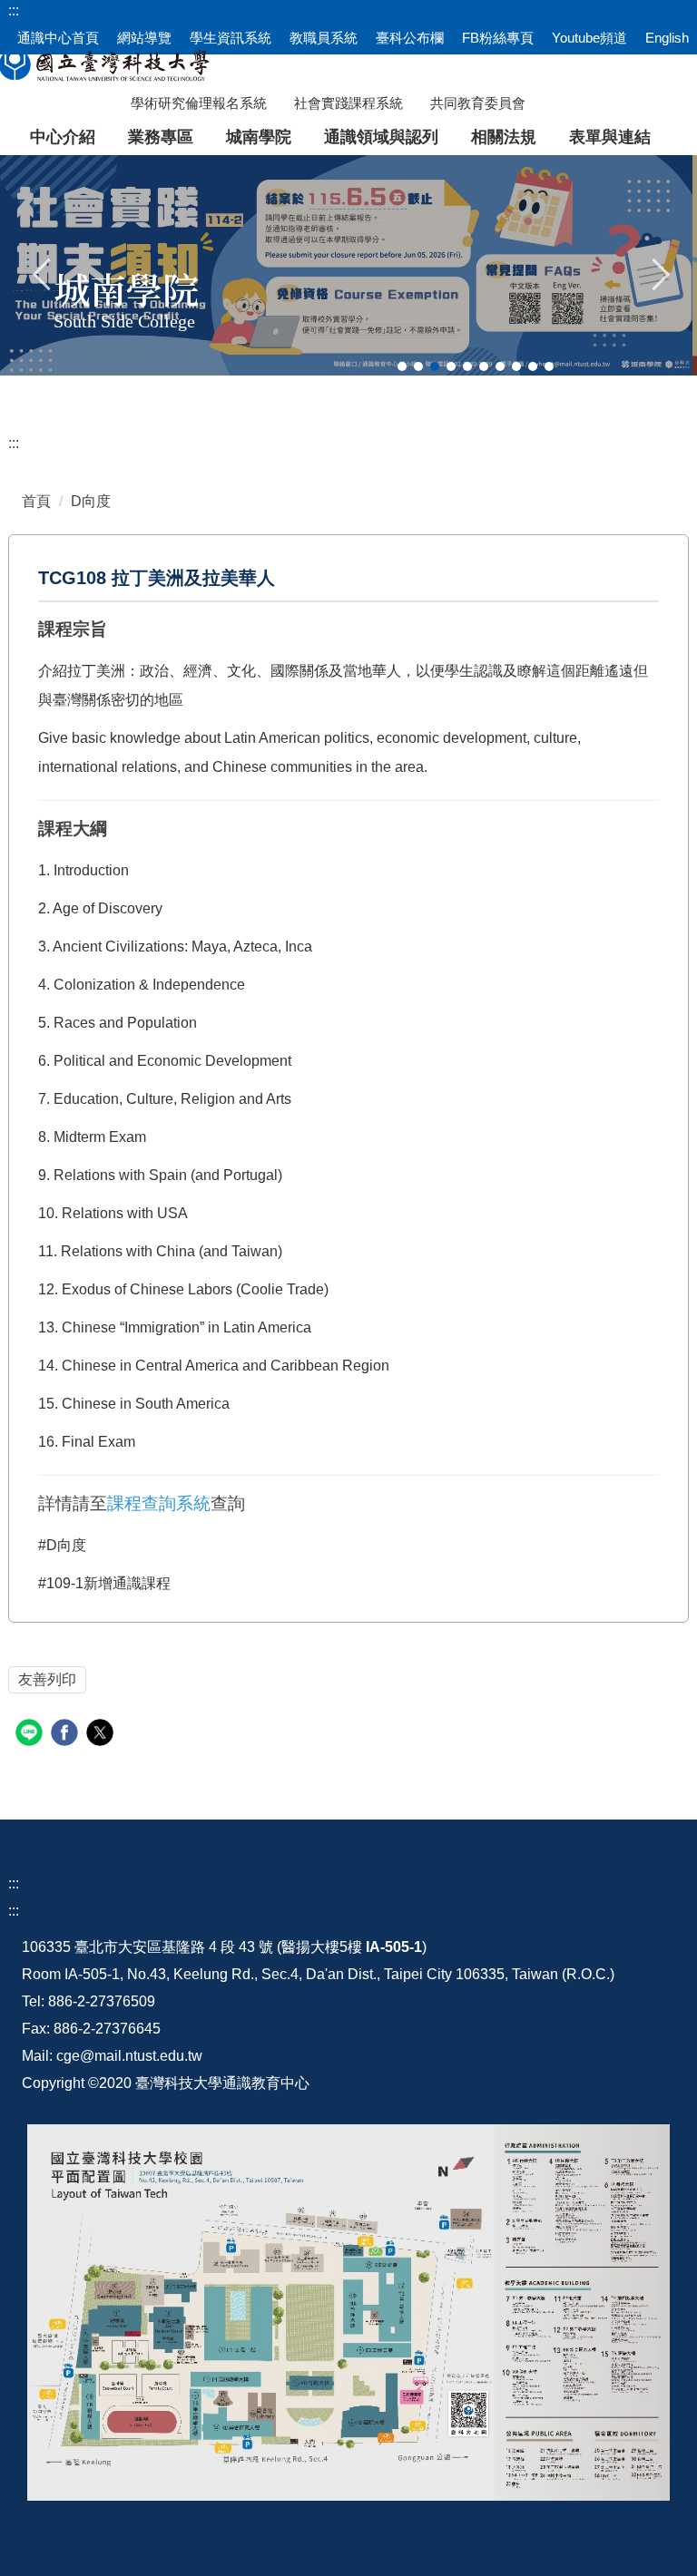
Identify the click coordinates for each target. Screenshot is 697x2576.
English (667, 38)
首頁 (36, 501)
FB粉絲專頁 (498, 38)
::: (14, 443)
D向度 (91, 501)
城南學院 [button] (259, 137)
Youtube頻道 (589, 38)
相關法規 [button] (504, 137)
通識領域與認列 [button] (381, 137)
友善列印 (47, 1679)
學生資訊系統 (231, 38)
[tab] (402, 366)
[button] (43, 272)
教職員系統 (324, 38)
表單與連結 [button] (610, 137)
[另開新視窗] (348, 2313)
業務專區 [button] (161, 137)
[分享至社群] (31, 1735)
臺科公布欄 (410, 38)
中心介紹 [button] (63, 137)
